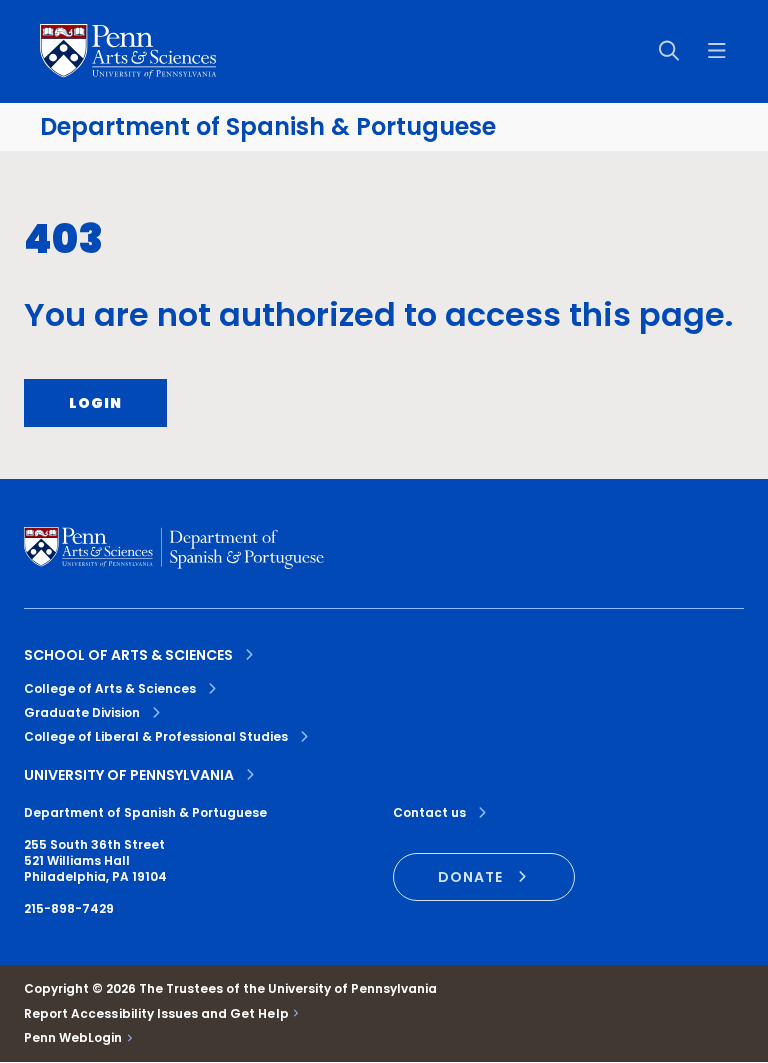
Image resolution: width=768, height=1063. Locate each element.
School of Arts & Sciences (128, 655)
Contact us (429, 813)
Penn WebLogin (73, 1038)
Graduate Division (82, 712)
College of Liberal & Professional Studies (156, 736)
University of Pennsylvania (129, 775)
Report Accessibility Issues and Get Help (156, 1014)
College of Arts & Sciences (110, 688)
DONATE (470, 877)
